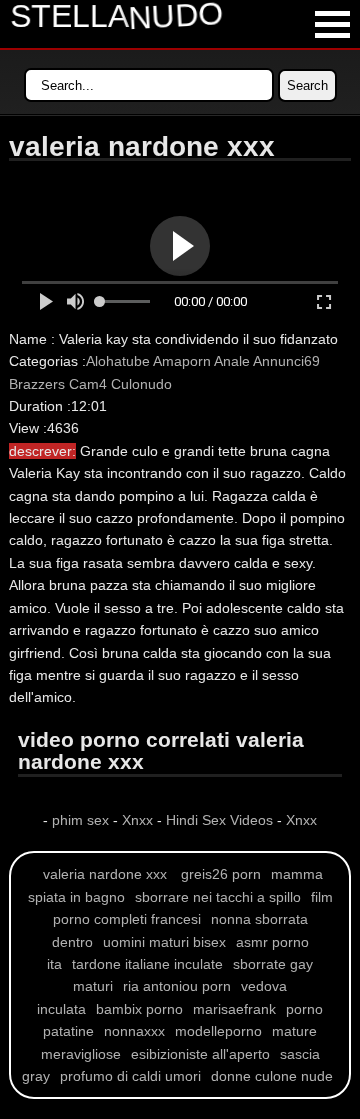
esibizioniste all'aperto (200, 1054)
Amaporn (182, 361)
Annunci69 (286, 361)
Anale (232, 361)
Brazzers (37, 384)
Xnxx (137, 820)
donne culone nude (272, 1076)
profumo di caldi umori (130, 1076)
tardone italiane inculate (147, 964)
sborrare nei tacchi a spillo (218, 897)
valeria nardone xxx (105, 874)
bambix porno (139, 1009)
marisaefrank (234, 1009)
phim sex (82, 820)
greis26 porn (221, 874)
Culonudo (141, 384)
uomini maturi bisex (164, 942)
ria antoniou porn (177, 986)
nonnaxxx (134, 1031)
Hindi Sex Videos (219, 820)
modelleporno (218, 1031)
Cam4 (88, 384)
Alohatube (118, 361)
